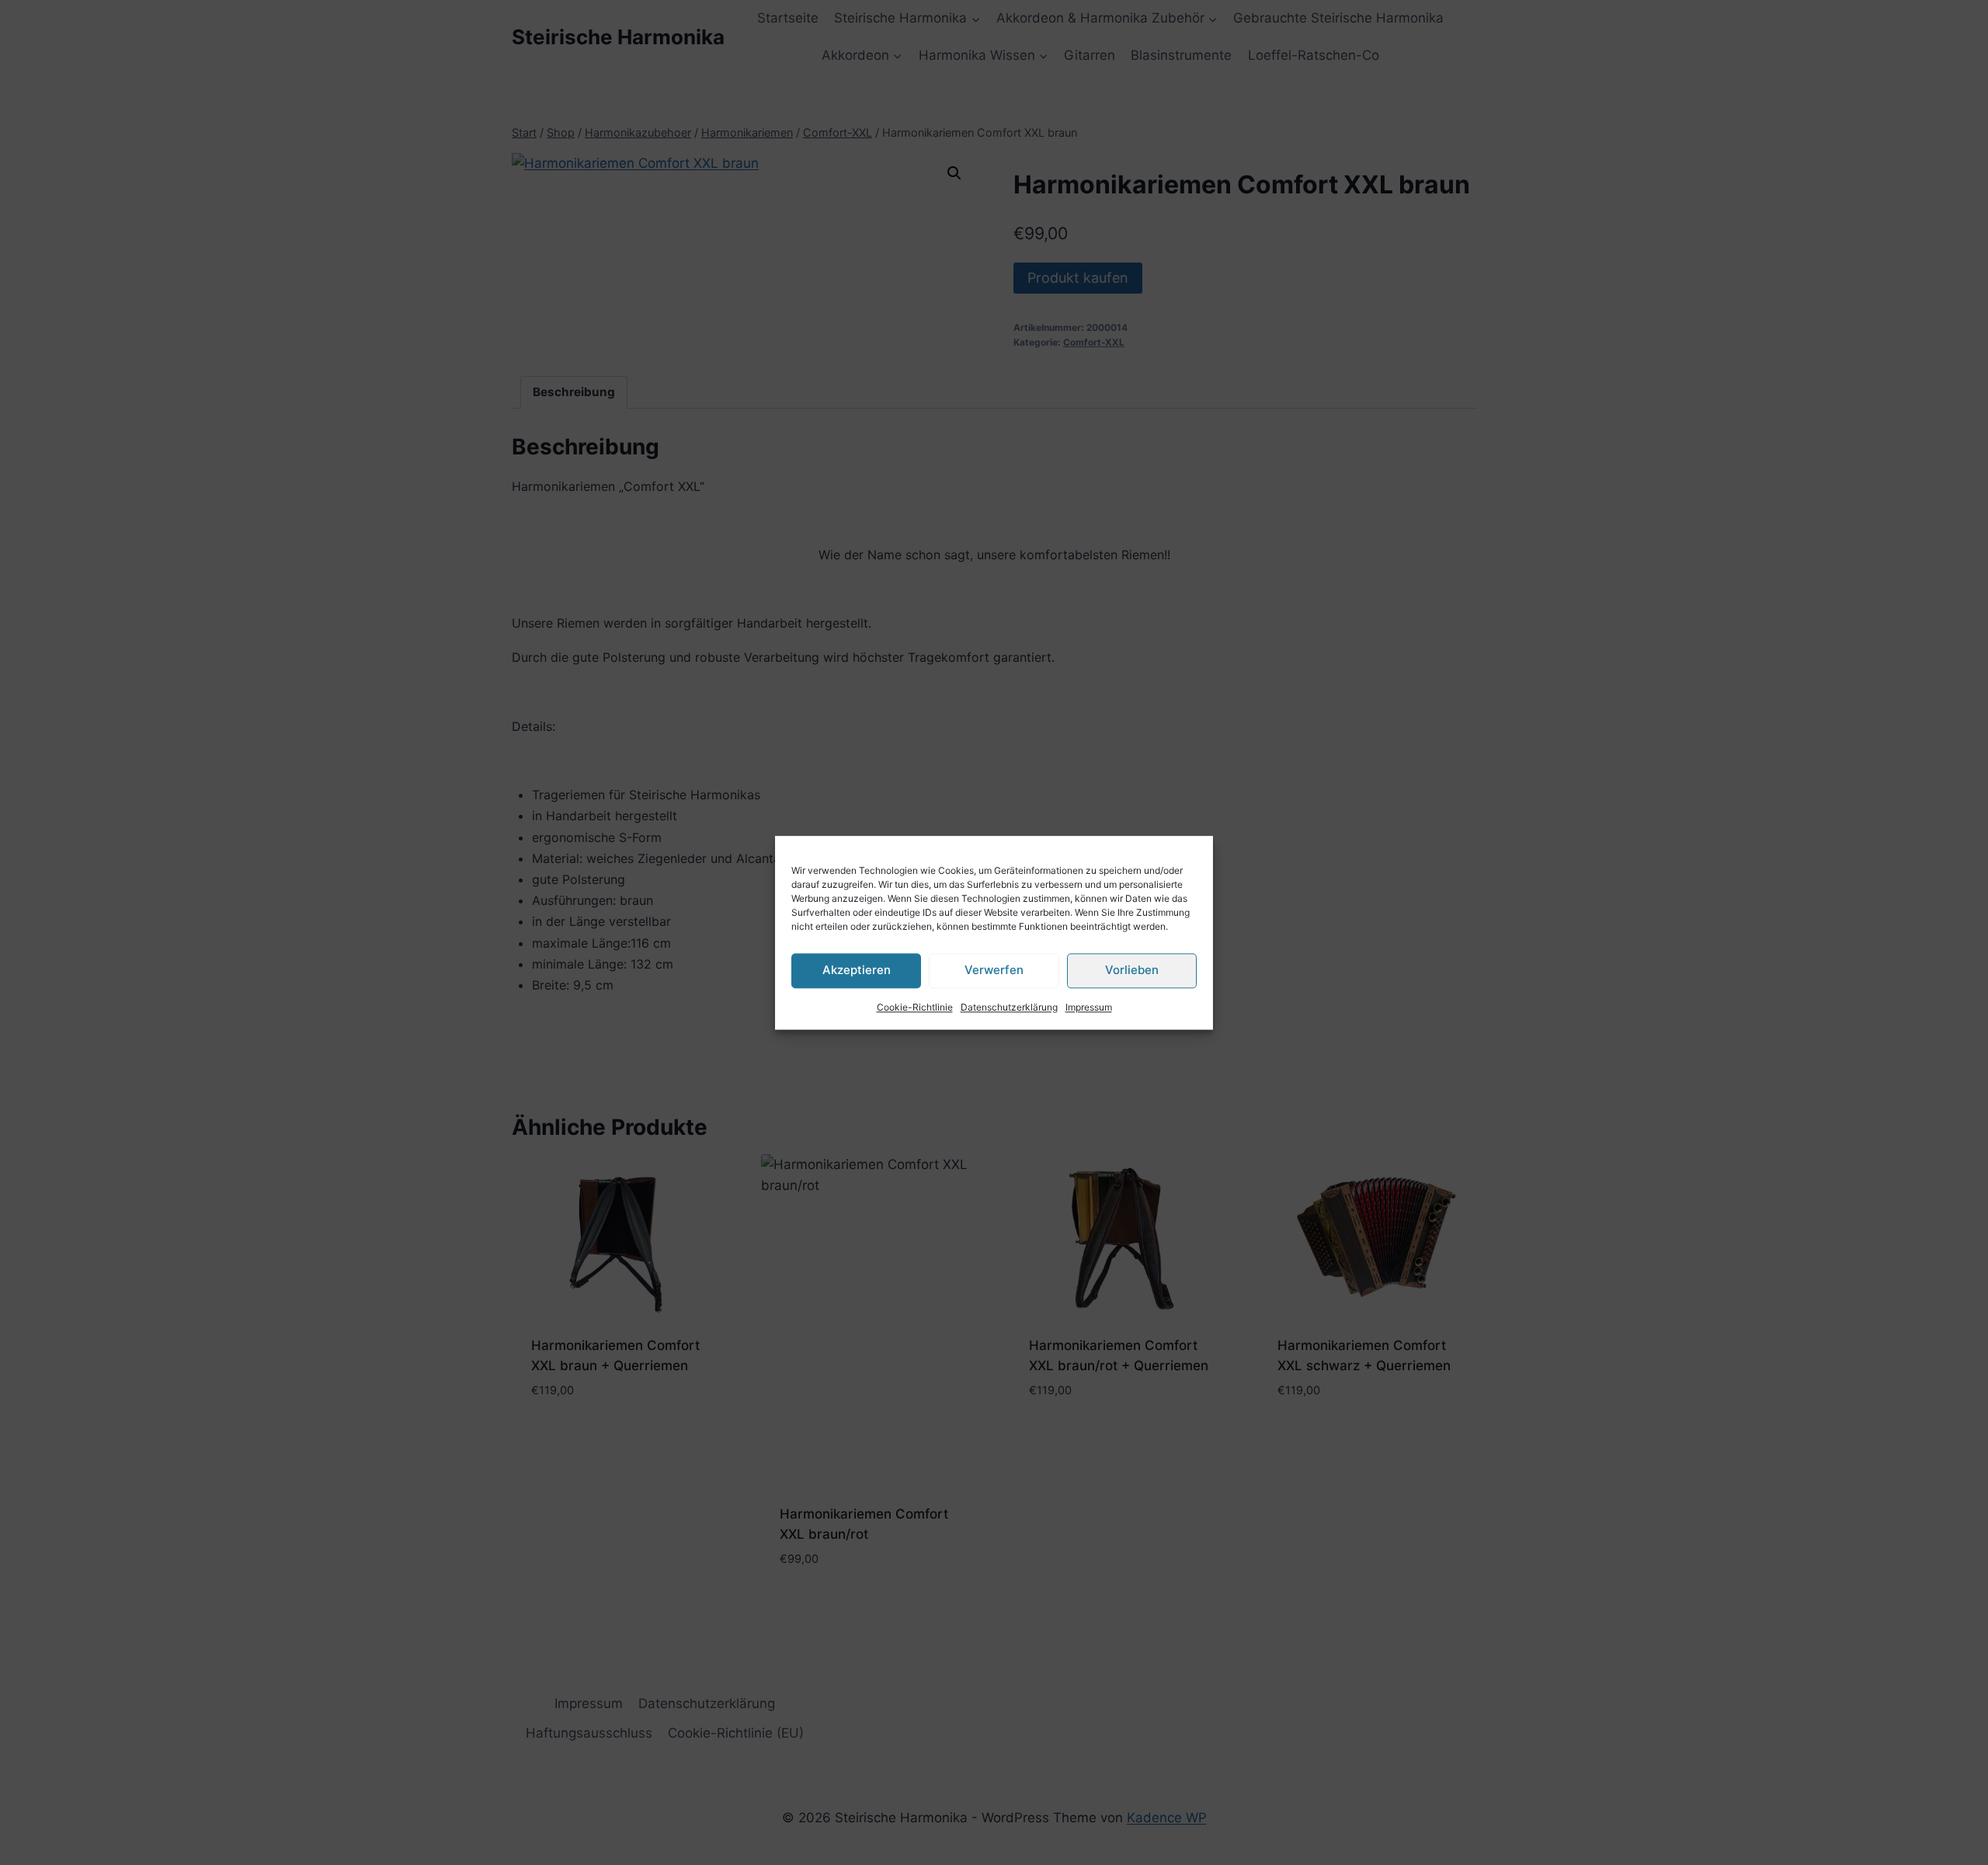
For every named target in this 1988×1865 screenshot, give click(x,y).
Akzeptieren (857, 970)
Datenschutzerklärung (1009, 1007)
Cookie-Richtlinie (915, 1007)
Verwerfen (994, 970)
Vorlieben (1132, 970)
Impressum (1089, 1007)
